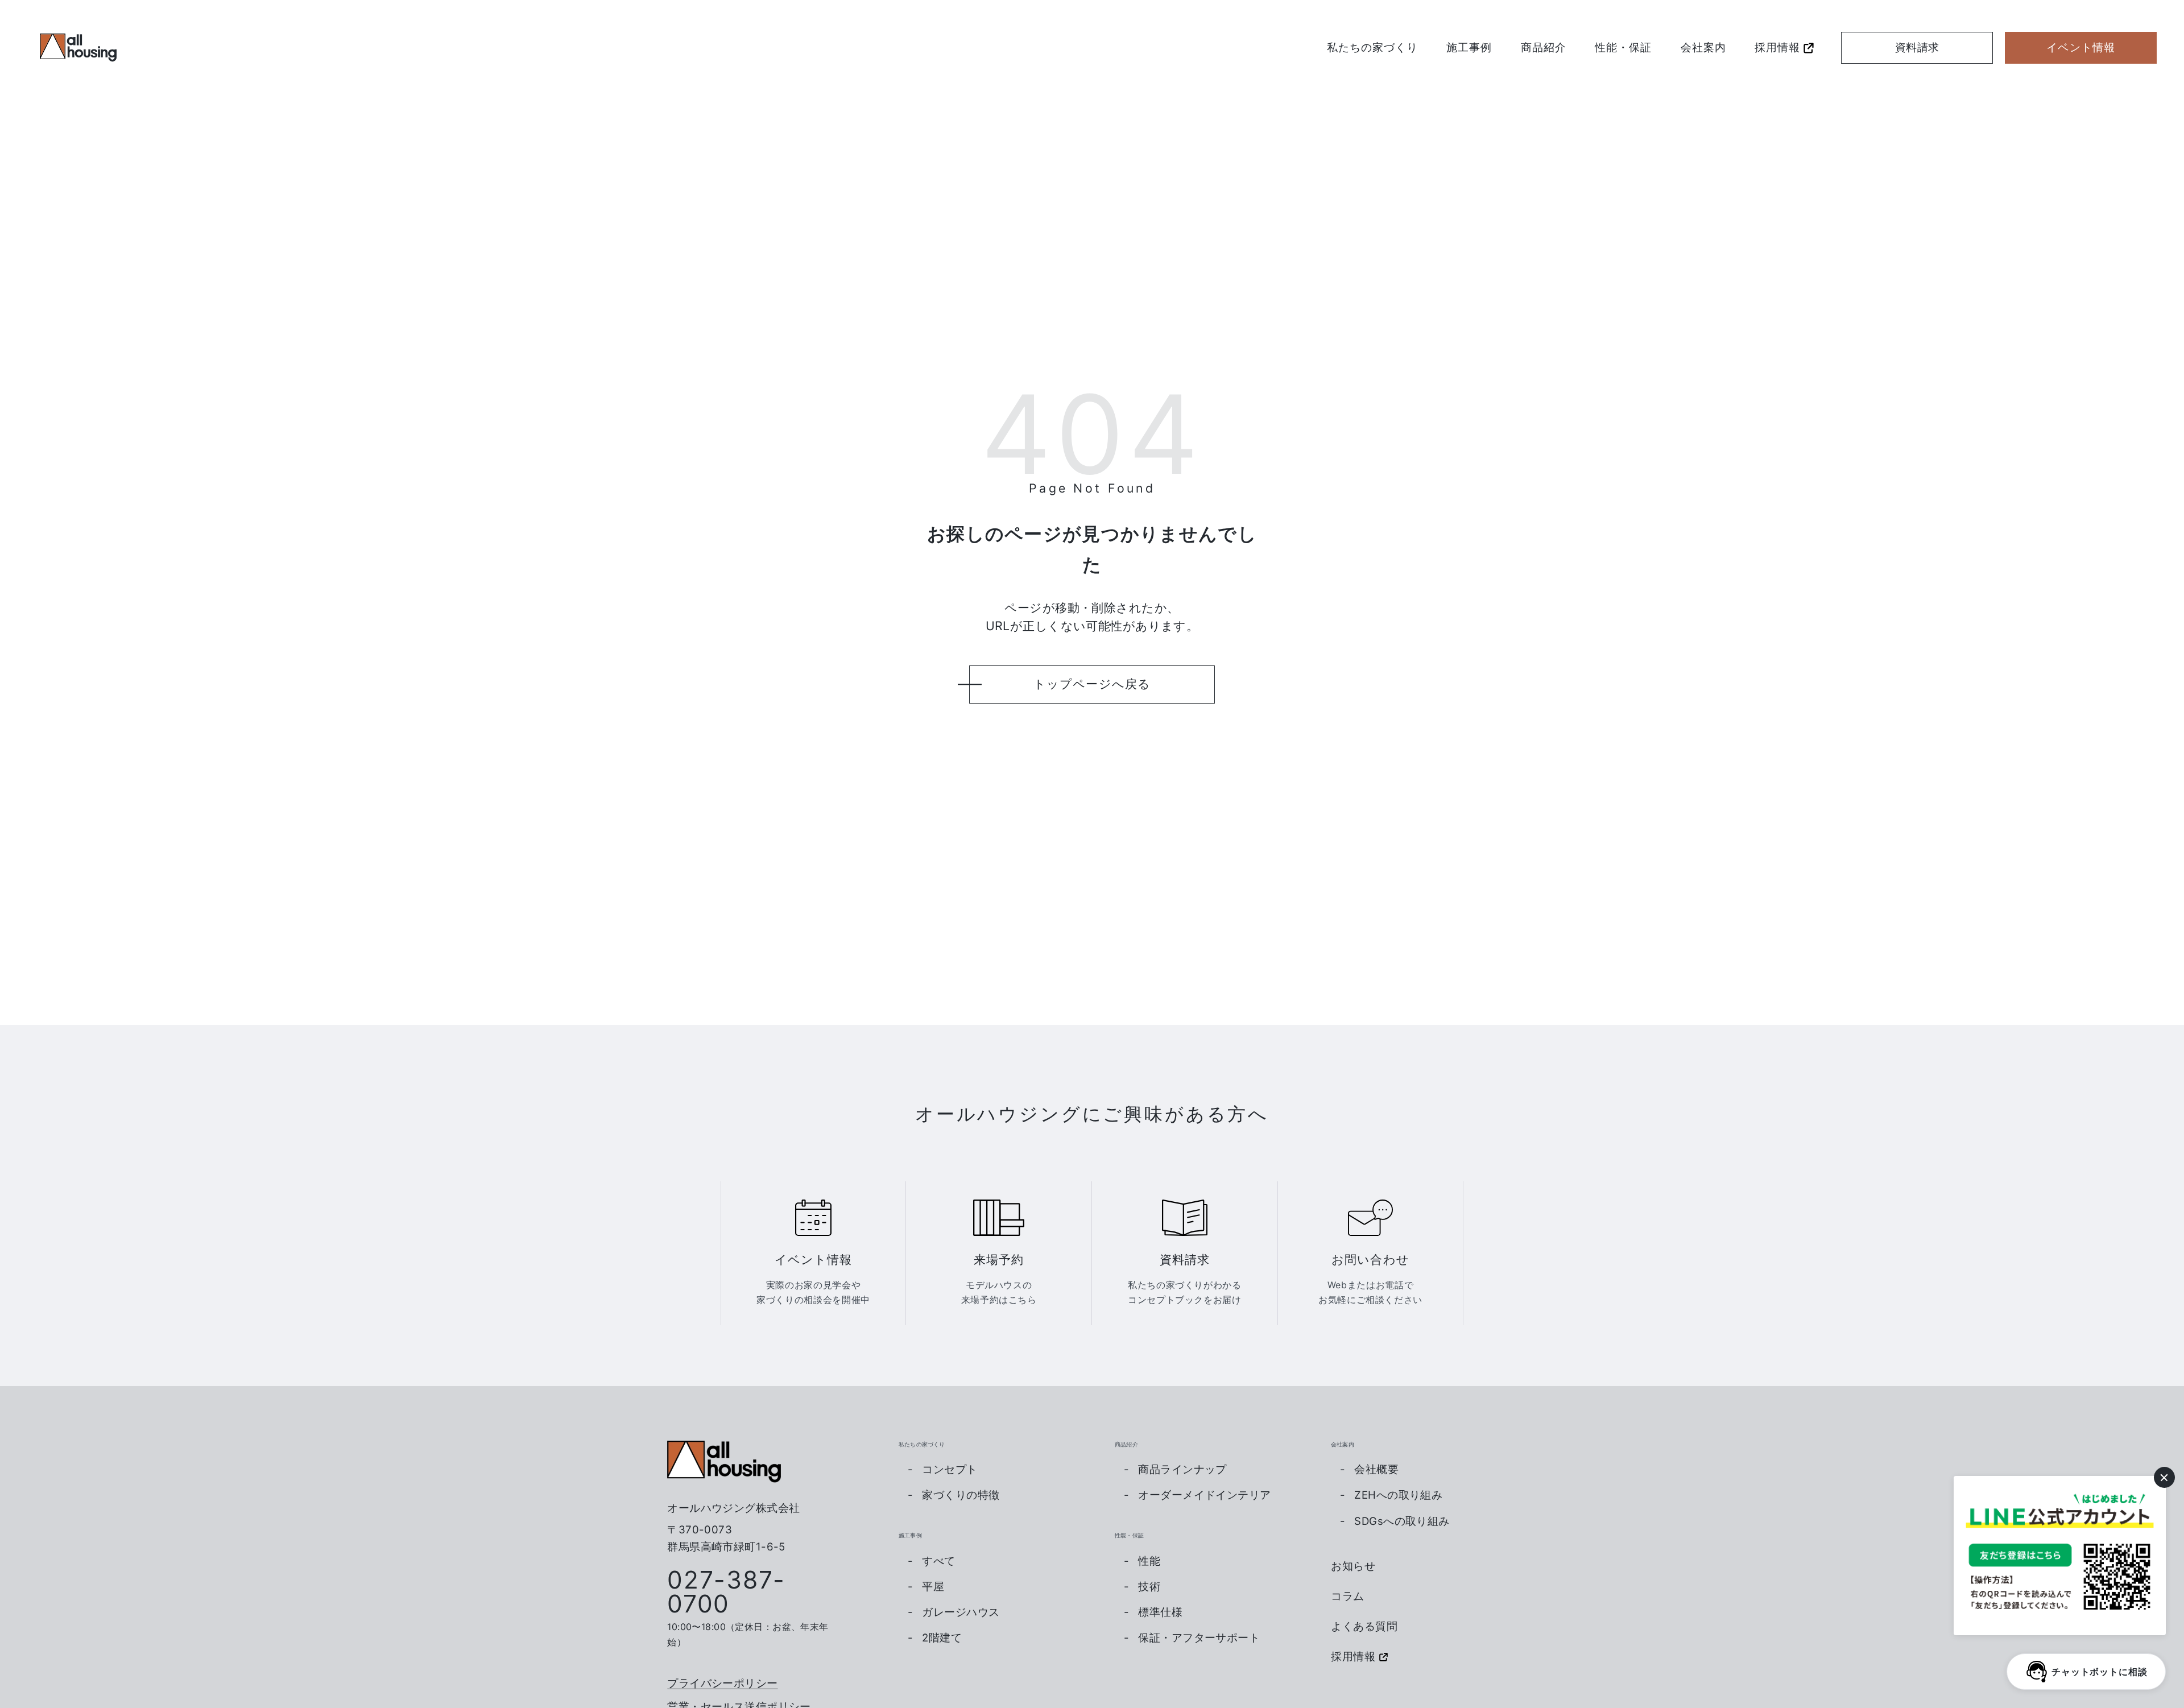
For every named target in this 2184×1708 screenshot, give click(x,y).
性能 (1149, 1561)
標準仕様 (1160, 1612)
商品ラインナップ (1182, 1469)
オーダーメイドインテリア (1204, 1495)
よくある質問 (1364, 1626)
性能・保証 (1623, 47)
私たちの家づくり (1372, 47)
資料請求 (1917, 47)
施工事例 (1469, 47)
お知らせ (1353, 1566)
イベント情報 (2081, 47)
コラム (1348, 1596)
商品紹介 (1544, 47)
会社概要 (1376, 1469)
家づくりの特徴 (961, 1495)
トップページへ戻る (1092, 684)
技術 (1149, 1587)
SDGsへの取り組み (1402, 1521)
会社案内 (1703, 47)
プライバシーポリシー (722, 1683)
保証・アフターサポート (1199, 1638)
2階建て (942, 1638)
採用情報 (1777, 47)
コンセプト (950, 1469)
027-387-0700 (726, 1592)
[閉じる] (2164, 1477)
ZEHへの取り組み (1398, 1495)
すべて (938, 1561)
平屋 (933, 1587)
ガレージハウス (961, 1612)
